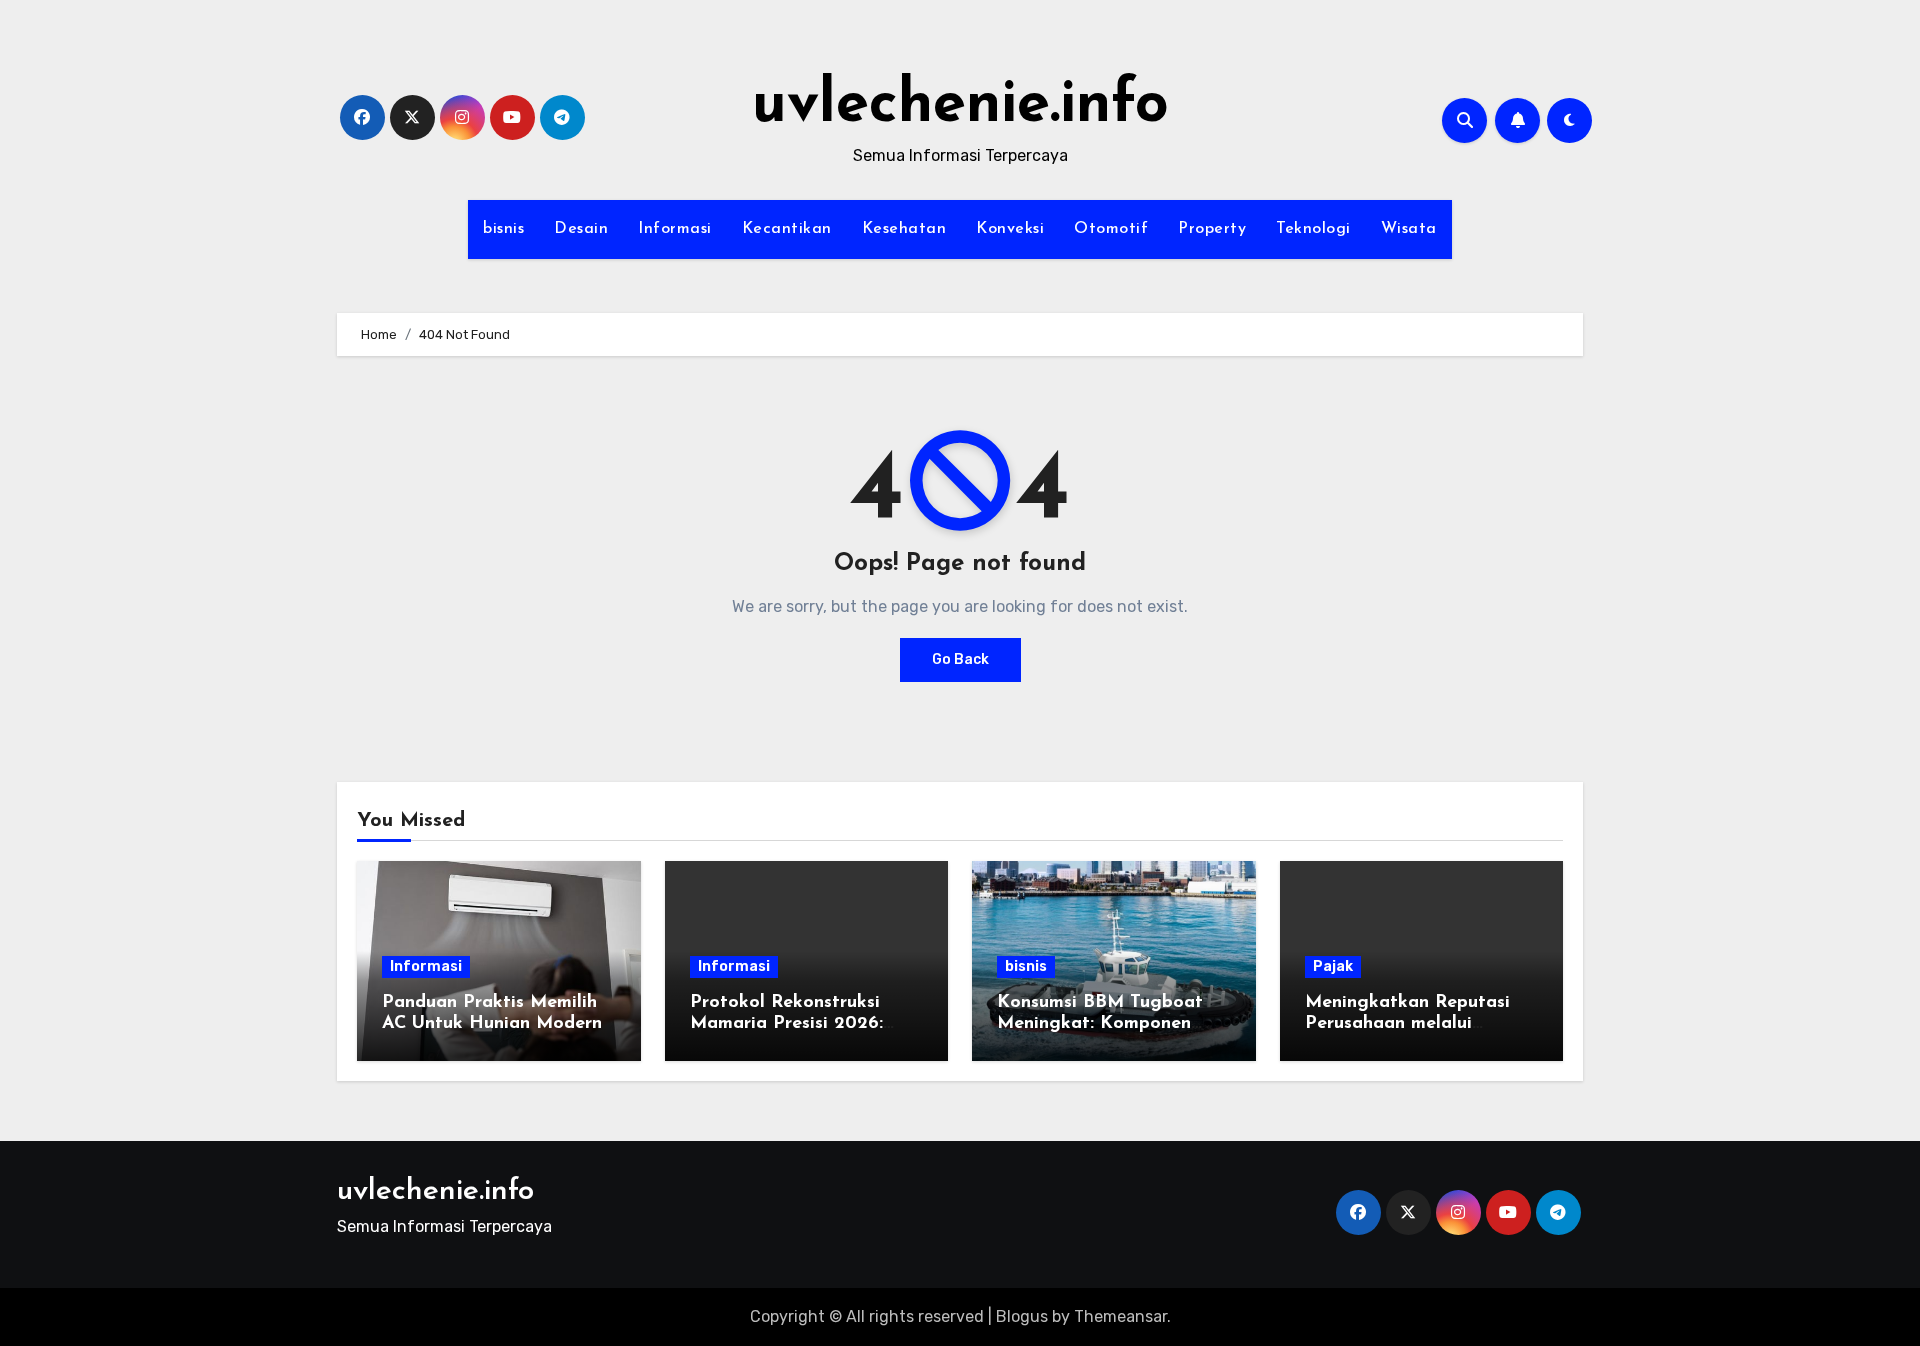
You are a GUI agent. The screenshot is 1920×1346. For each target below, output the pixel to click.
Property (1212, 229)
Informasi (675, 229)
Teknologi (1313, 229)
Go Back (960, 659)
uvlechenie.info (960, 106)
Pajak (1333, 966)
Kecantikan (787, 229)
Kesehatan (904, 229)
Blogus (1022, 1316)
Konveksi (1010, 229)
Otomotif (1111, 229)
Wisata (1409, 229)
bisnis (503, 229)
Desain (581, 229)
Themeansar (1120, 1316)
